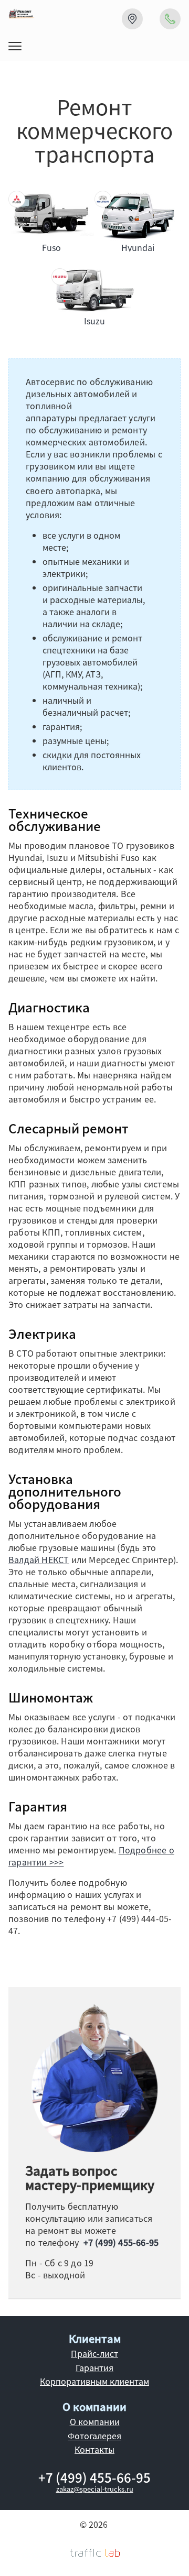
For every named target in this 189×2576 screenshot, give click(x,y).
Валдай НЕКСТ (39, 1559)
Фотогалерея (94, 2436)
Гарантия (94, 2367)
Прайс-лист (94, 2353)
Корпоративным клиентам (94, 2381)
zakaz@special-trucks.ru (95, 2489)
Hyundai (138, 247)
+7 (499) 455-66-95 (121, 2242)
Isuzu (94, 321)
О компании (95, 2421)
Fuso (51, 247)
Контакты (94, 2449)
